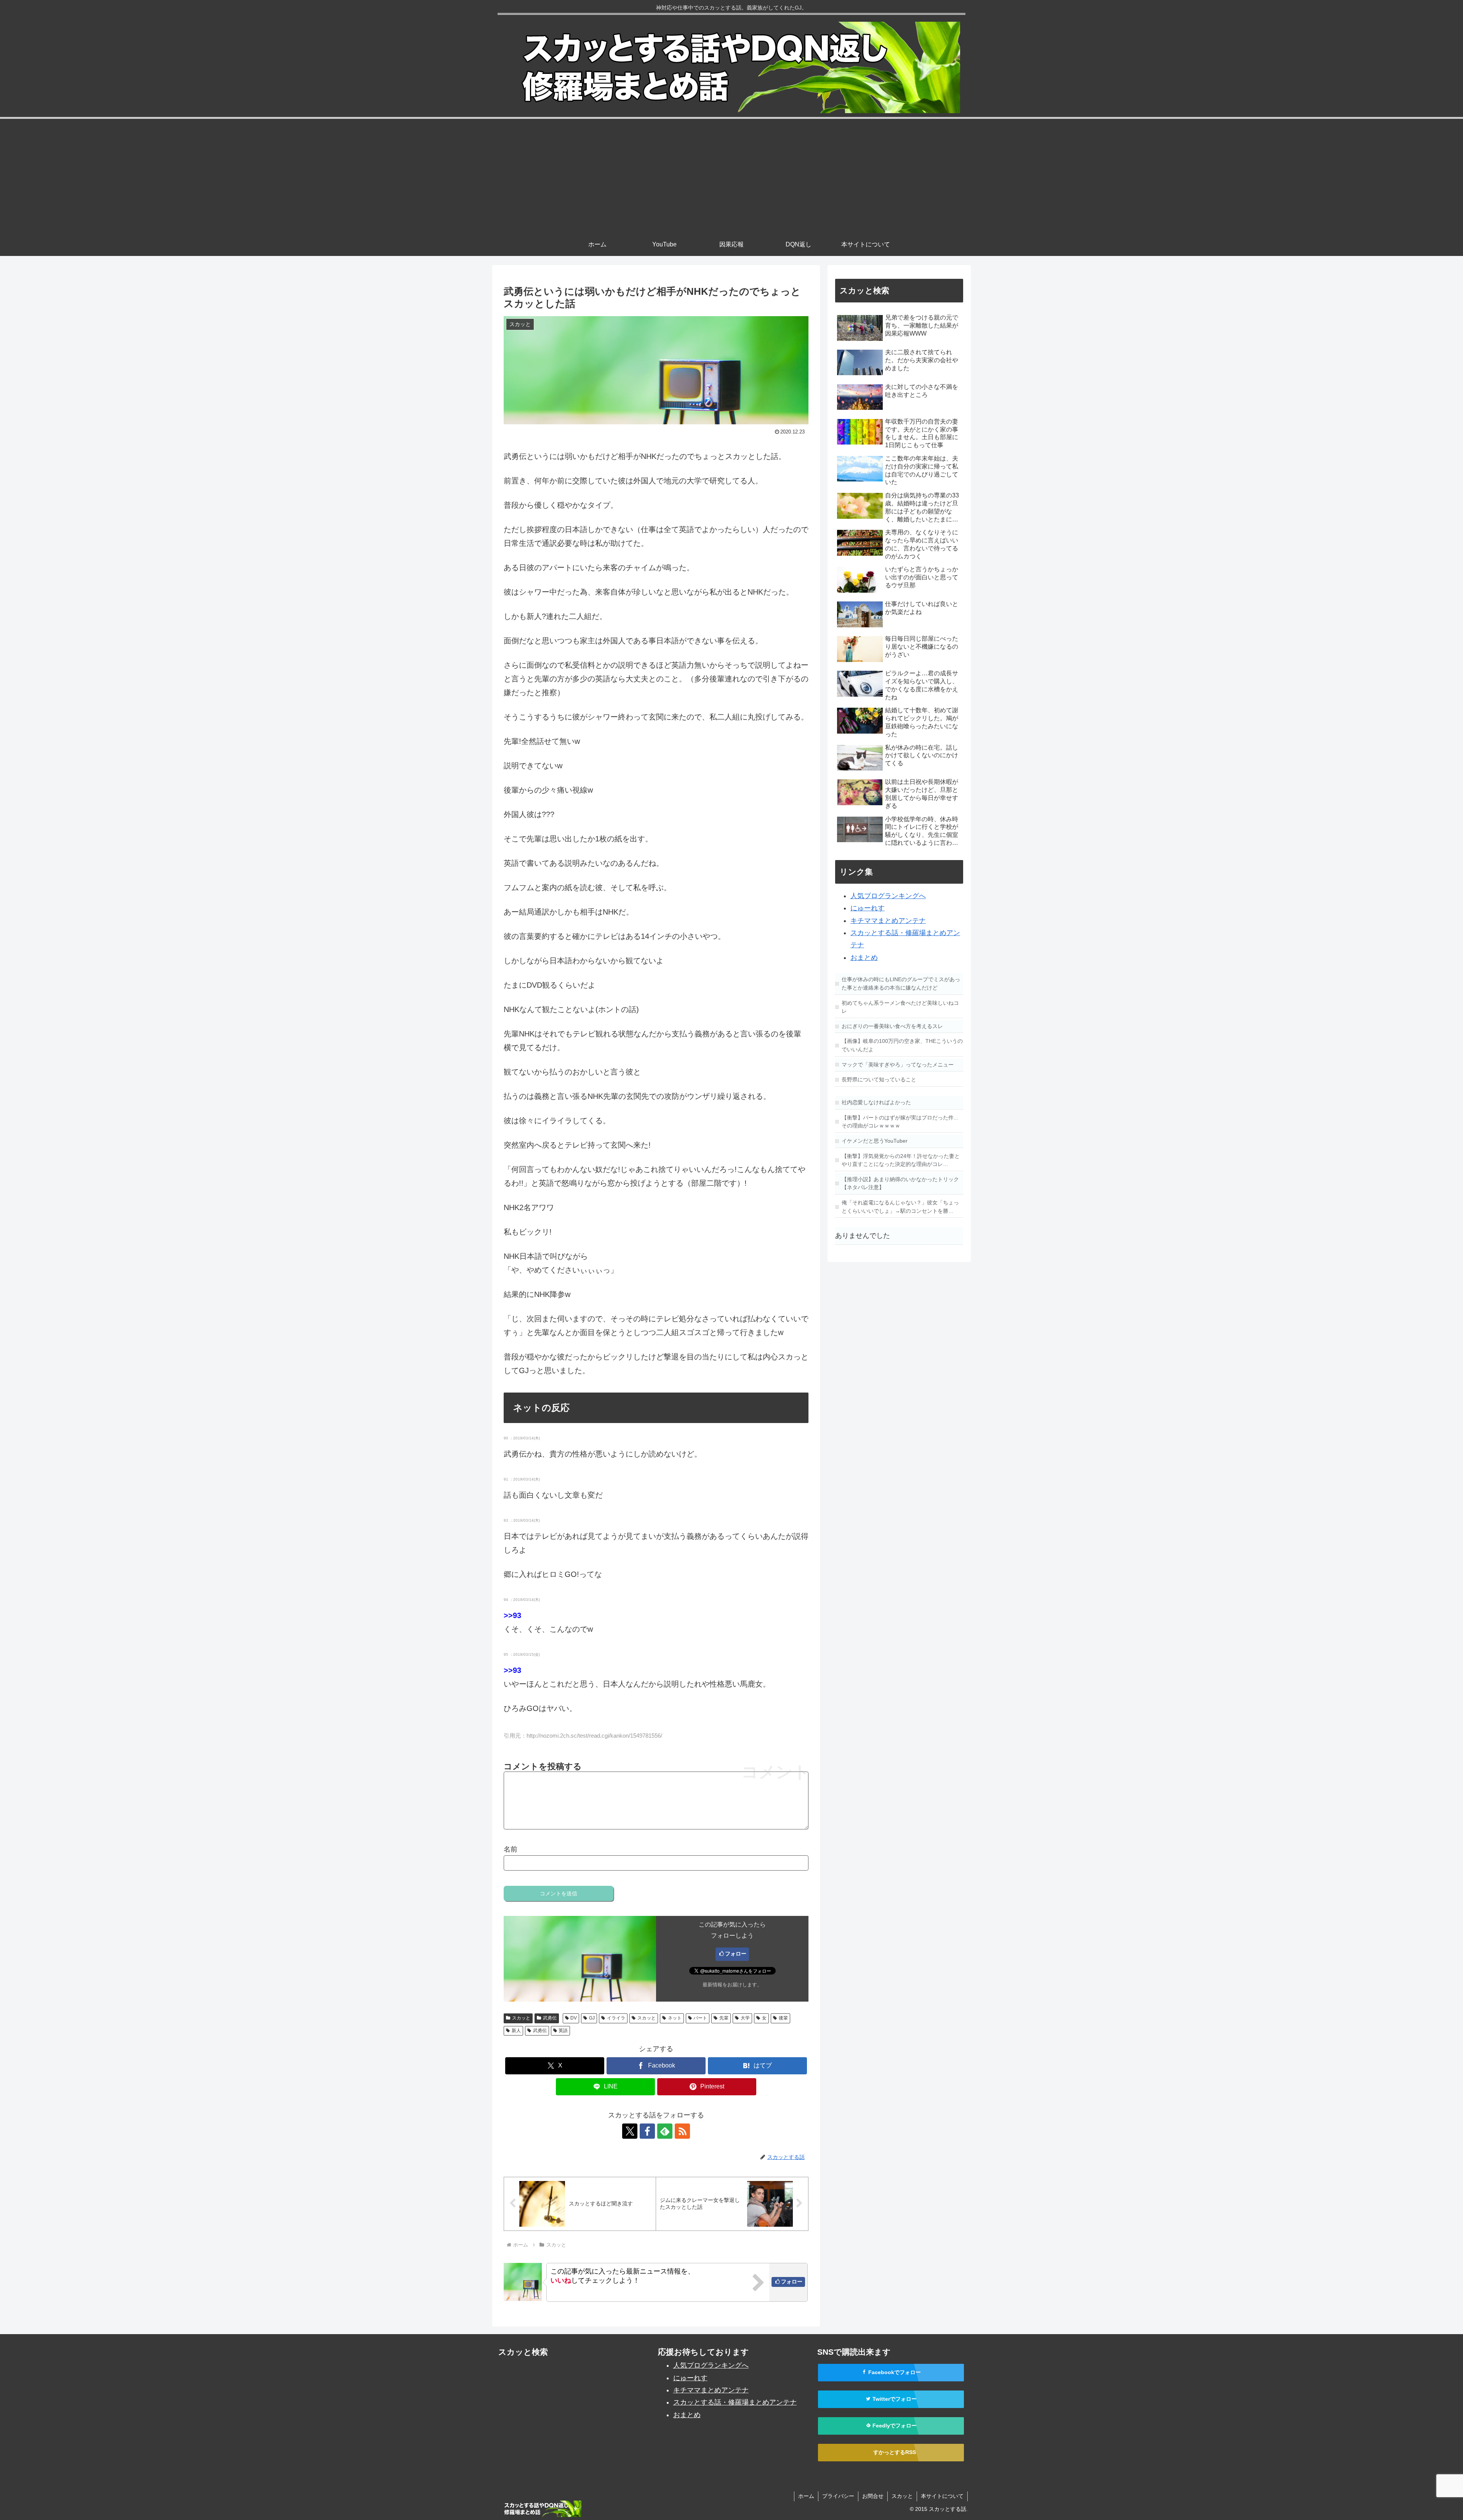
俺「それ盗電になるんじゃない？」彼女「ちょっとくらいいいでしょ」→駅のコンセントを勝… (900, 1207)
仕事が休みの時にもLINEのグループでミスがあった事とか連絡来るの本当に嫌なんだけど (901, 983)
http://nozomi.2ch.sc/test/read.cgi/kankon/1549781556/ (594, 1736)
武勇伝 (550, 2018)
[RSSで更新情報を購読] (682, 2131)
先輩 (724, 2018)
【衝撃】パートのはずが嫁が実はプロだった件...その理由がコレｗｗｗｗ (900, 1122)
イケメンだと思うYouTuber (875, 1141)
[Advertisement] (731, 176)
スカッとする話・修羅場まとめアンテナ (735, 2402)
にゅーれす (868, 908)
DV (574, 2018)
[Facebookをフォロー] (647, 2131)
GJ (592, 2018)
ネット (675, 2018)
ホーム (806, 2496)
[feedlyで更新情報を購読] (665, 2131)
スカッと (521, 2018)
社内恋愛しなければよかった (876, 1102)
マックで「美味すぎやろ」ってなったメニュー (898, 1065)
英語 (563, 2031)
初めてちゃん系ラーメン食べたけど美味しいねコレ (900, 1007)
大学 (745, 2018)
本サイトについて (942, 2496)
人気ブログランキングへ (888, 896)
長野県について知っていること (879, 1079)
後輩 (783, 2018)
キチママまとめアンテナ (888, 921)
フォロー (736, 1954)
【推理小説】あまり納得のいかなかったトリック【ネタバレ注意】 (900, 1183)
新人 (516, 2031)
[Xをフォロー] (630, 2131)
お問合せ (873, 2496)
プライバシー (838, 2496)
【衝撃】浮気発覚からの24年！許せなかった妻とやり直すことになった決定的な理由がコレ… (901, 1160)
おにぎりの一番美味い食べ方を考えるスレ (892, 1026)
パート (700, 2018)
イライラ (616, 2018)
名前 (511, 1849)
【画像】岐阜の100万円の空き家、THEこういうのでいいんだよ (902, 1045)
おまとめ (864, 958)
